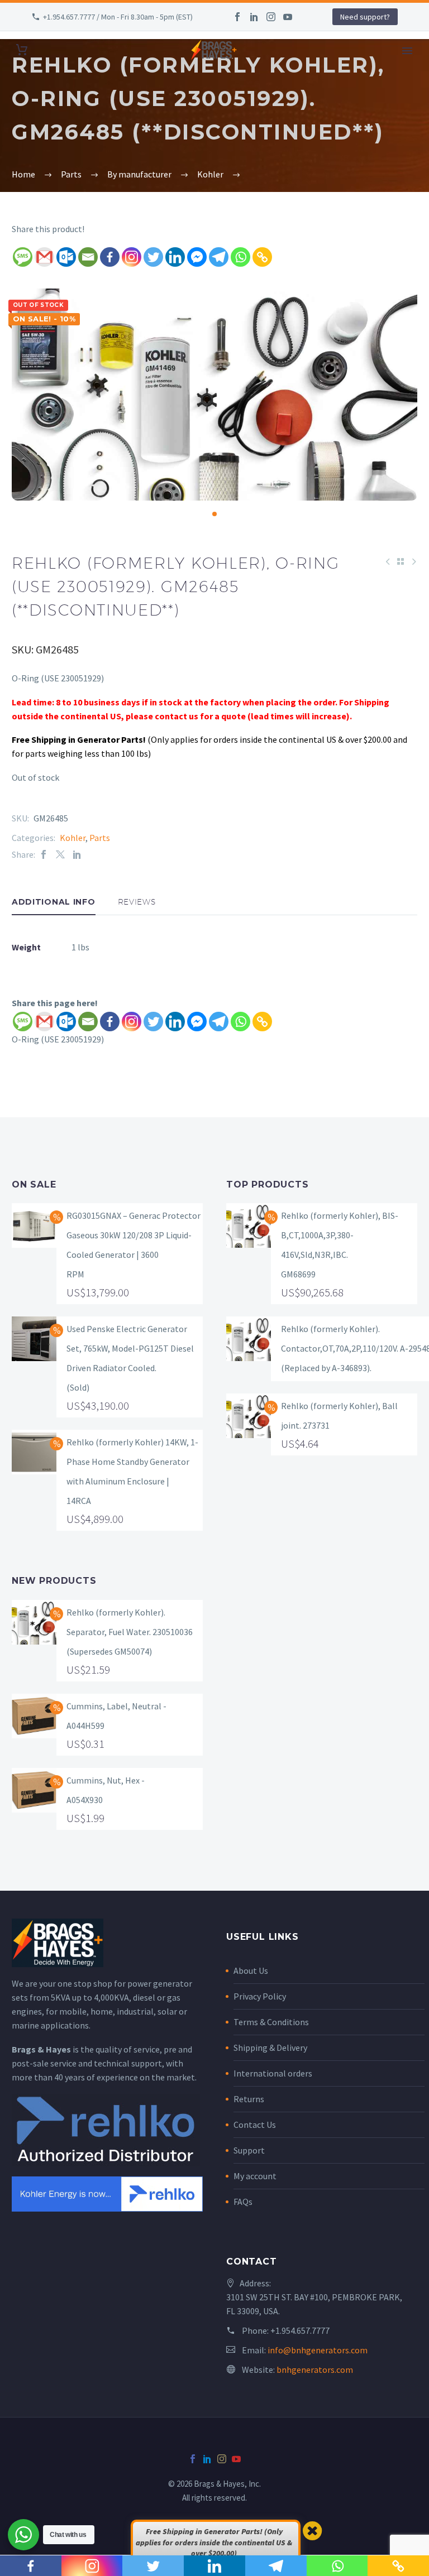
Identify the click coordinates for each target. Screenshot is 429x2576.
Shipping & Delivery (270, 2048)
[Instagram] (271, 17)
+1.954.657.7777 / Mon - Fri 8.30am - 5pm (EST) (118, 17)
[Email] (88, 257)
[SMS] (23, 257)
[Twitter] (153, 257)
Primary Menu (407, 51)
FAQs (243, 2202)
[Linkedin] (175, 257)
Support (249, 2150)
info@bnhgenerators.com (318, 2350)
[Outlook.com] (66, 257)
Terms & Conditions (271, 2022)
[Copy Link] (262, 257)
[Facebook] (237, 17)
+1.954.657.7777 (300, 2330)
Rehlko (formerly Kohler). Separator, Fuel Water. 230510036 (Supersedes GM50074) (130, 1632)
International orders (273, 2073)
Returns (249, 2099)
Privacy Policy (260, 1996)
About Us (251, 1971)
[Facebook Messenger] (197, 257)
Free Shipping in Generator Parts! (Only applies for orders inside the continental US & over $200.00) (214, 2542)
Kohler (73, 838)
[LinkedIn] (254, 17)
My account (255, 2176)
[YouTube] (288, 17)
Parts (100, 838)
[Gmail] (44, 257)
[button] (214, 514)
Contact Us (255, 2125)
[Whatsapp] (240, 257)
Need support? (365, 17)
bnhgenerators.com (315, 2370)
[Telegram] (219, 257)
